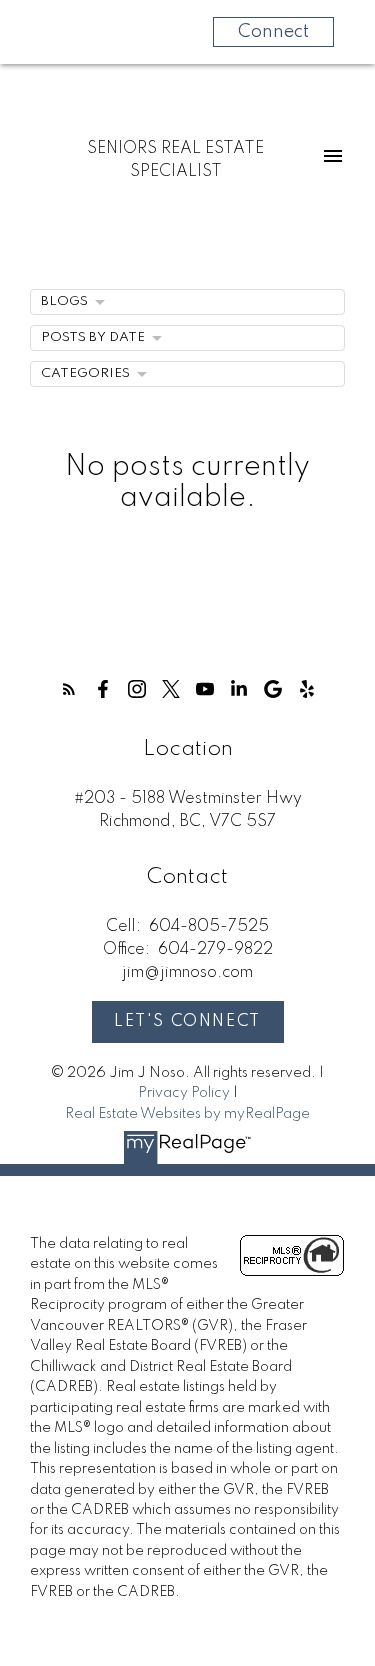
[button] (69, 689)
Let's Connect (187, 1022)
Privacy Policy (184, 1093)
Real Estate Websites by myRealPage (187, 1114)
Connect (273, 32)
